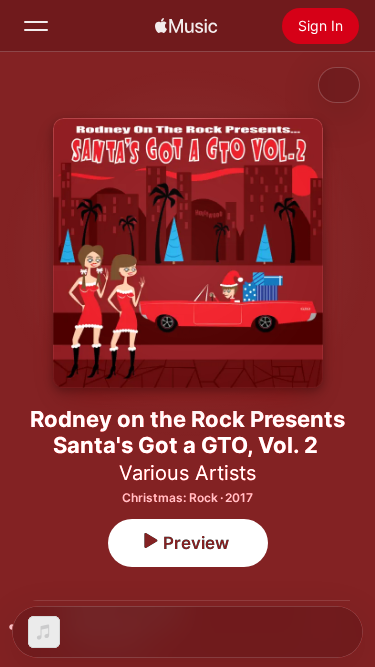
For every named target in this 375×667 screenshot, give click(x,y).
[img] (186, 26)
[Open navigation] (36, 26)
